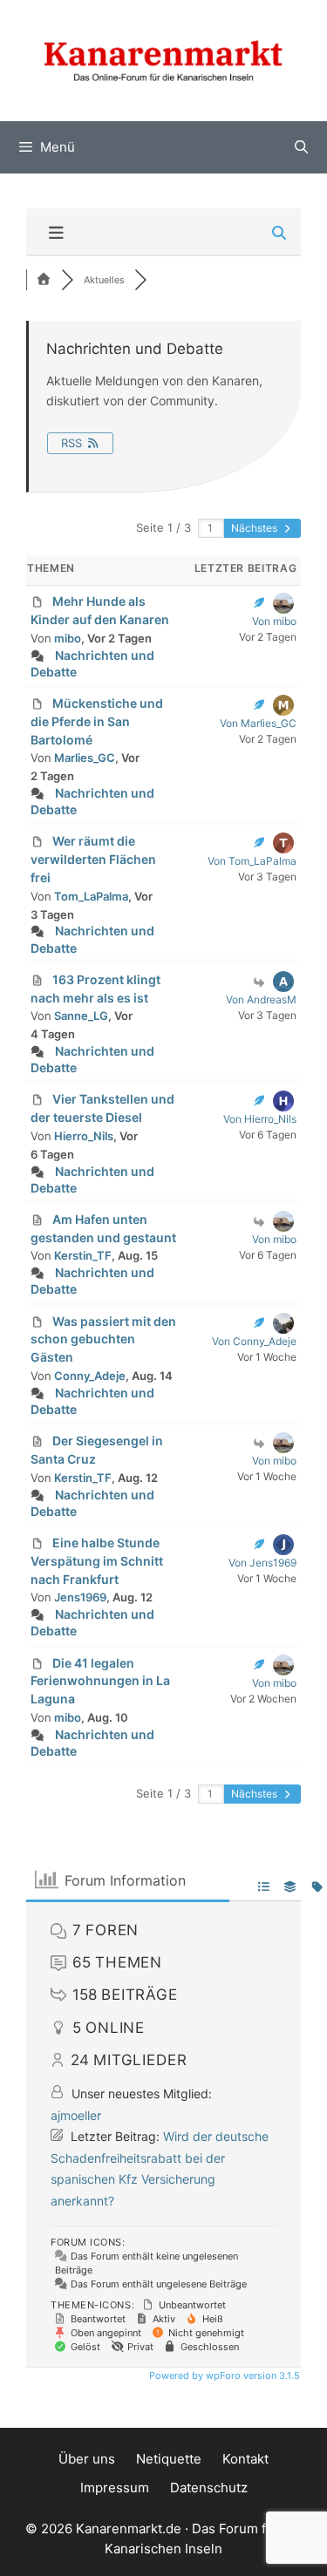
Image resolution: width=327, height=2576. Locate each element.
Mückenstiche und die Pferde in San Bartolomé (97, 721)
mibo (68, 638)
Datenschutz (209, 2488)
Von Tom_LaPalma (252, 861)
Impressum (115, 2488)
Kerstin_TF (83, 1255)
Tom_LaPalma (91, 896)
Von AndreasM (261, 999)
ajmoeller (76, 2115)
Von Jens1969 (262, 1563)
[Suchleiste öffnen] (301, 147)
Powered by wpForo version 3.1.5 (223, 2375)
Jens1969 (80, 1597)
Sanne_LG (81, 1016)
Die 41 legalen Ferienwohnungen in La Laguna (100, 1681)
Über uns (87, 2459)
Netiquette (169, 2459)
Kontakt (245, 2459)
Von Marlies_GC (258, 723)
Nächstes (255, 528)
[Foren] (44, 280)
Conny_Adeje (90, 1376)
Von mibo (274, 621)
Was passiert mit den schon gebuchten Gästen (103, 1339)
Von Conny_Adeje (254, 1341)
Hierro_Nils (84, 1136)
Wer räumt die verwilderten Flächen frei (93, 859)
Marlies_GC (85, 758)
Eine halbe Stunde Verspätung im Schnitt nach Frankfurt (97, 1561)
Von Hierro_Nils (260, 1119)
